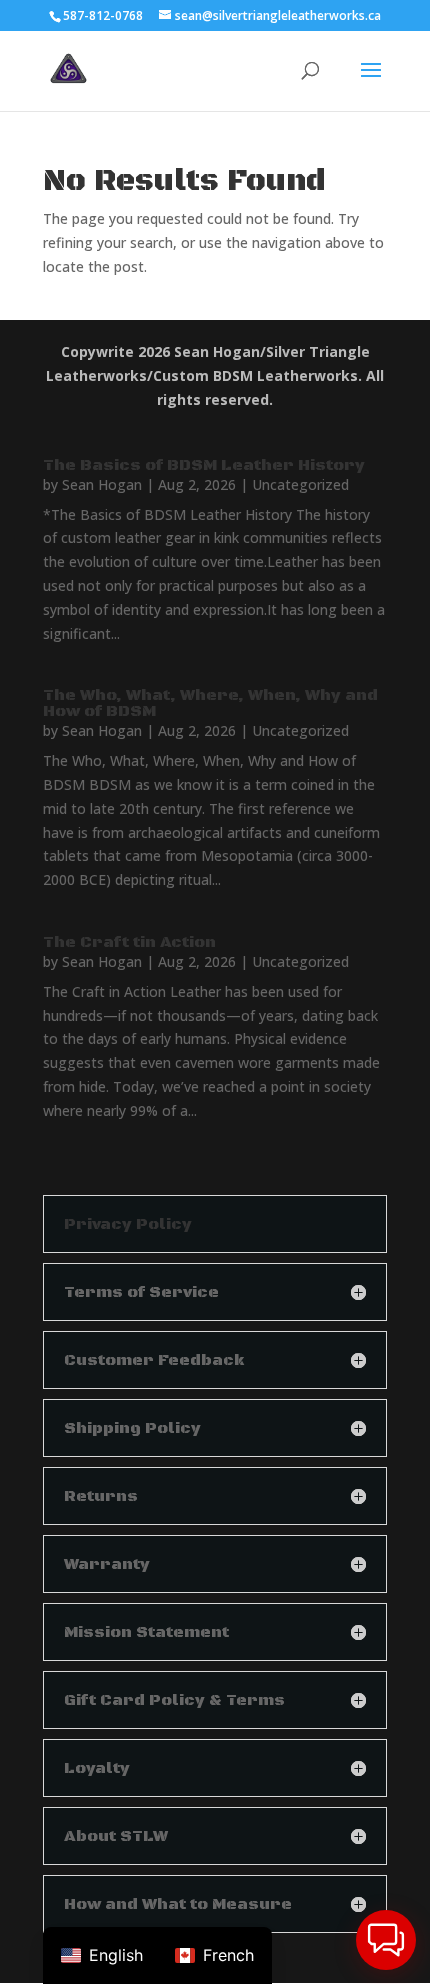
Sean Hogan (102, 484)
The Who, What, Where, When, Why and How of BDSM (210, 703)
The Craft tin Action (129, 942)
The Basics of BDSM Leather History (204, 465)
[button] (386, 1940)
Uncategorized (300, 484)
